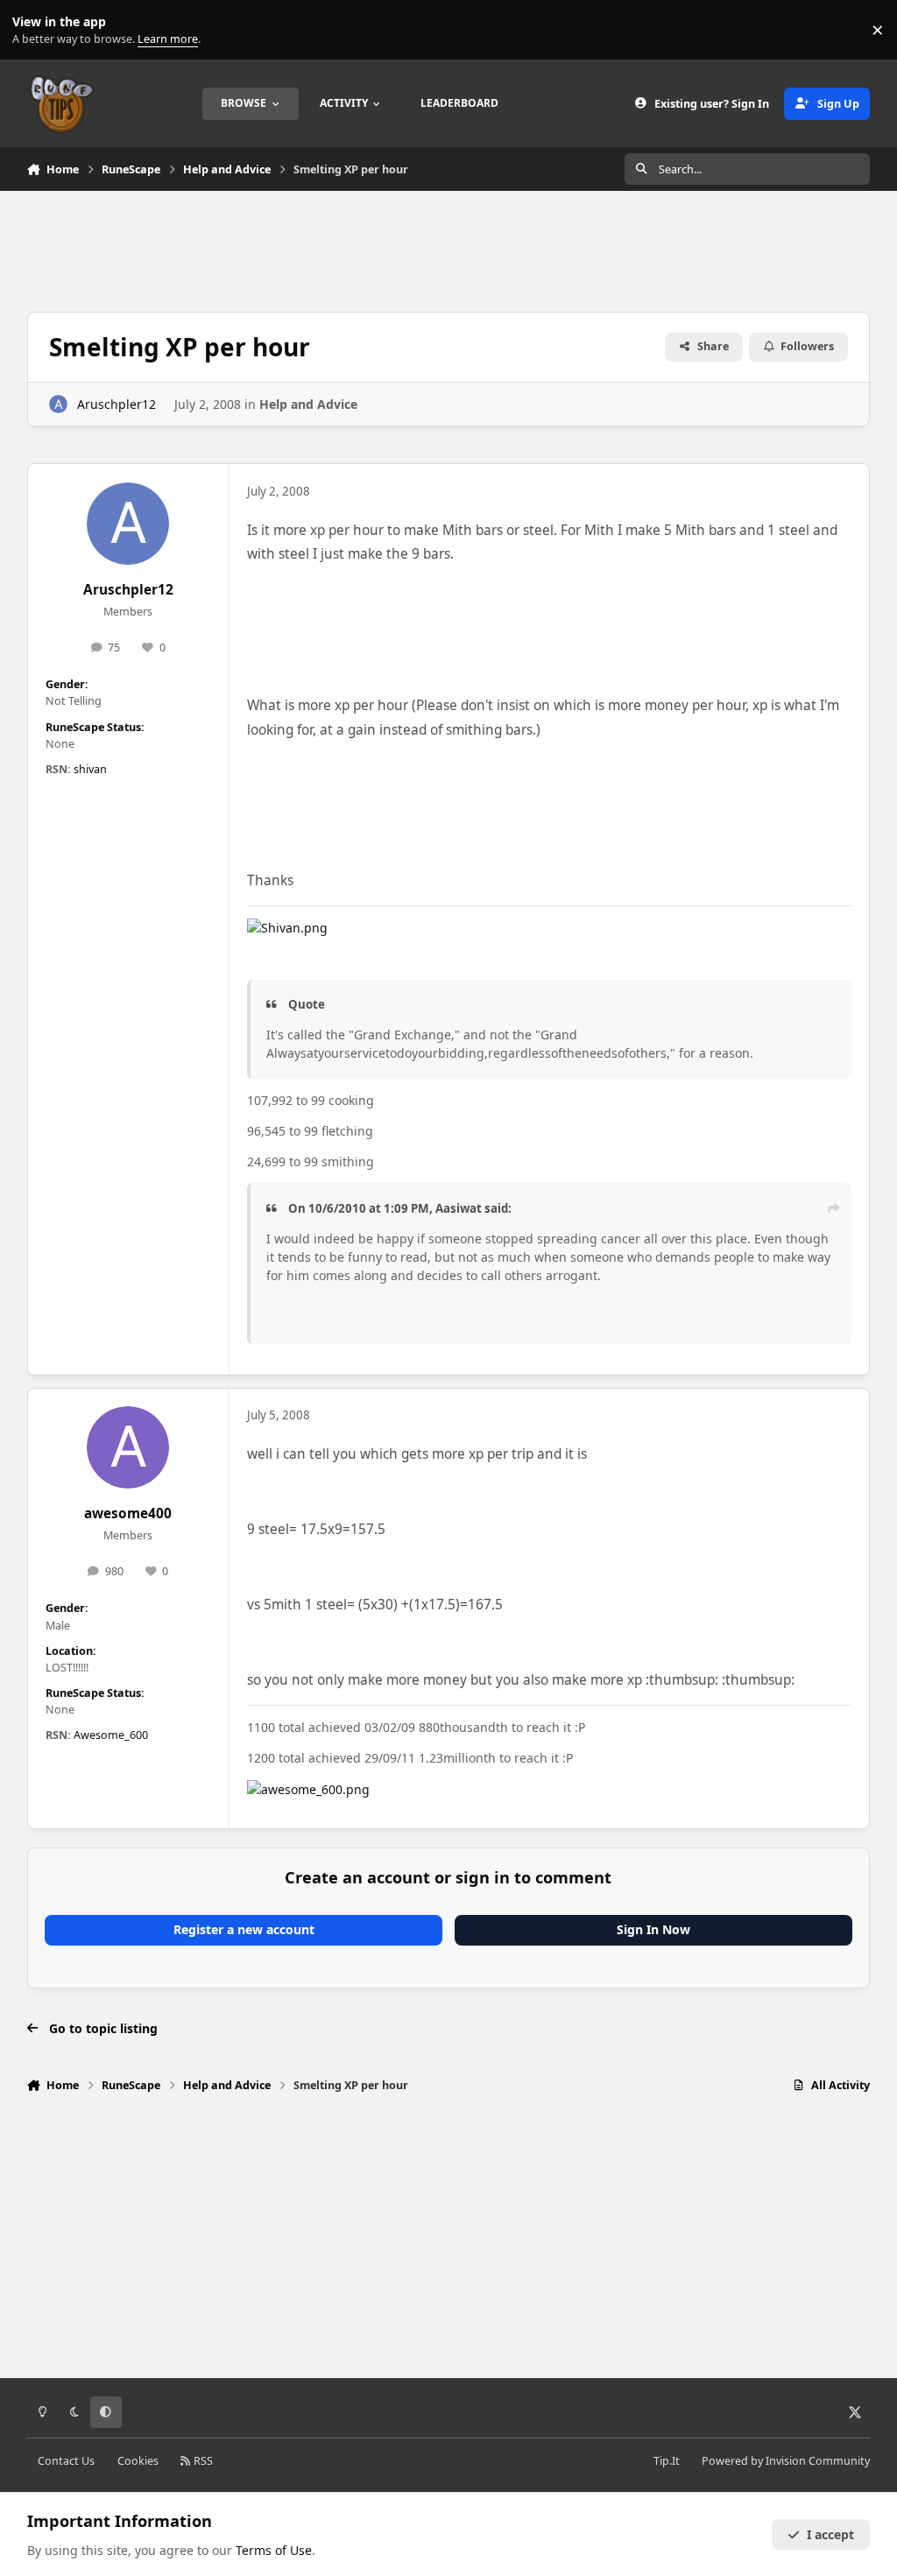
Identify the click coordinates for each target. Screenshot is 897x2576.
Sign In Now (653, 1929)
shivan (90, 769)
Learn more (34, 30)
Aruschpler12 (117, 404)
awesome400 (128, 1513)
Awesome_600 (111, 1735)
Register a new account (244, 1929)
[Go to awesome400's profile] (128, 1447)
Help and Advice (308, 404)
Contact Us (66, 2461)
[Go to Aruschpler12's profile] (58, 404)
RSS (202, 2461)
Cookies (138, 2461)
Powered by (786, 2461)
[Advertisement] (448, 249)
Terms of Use (274, 2550)
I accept (830, 2534)
